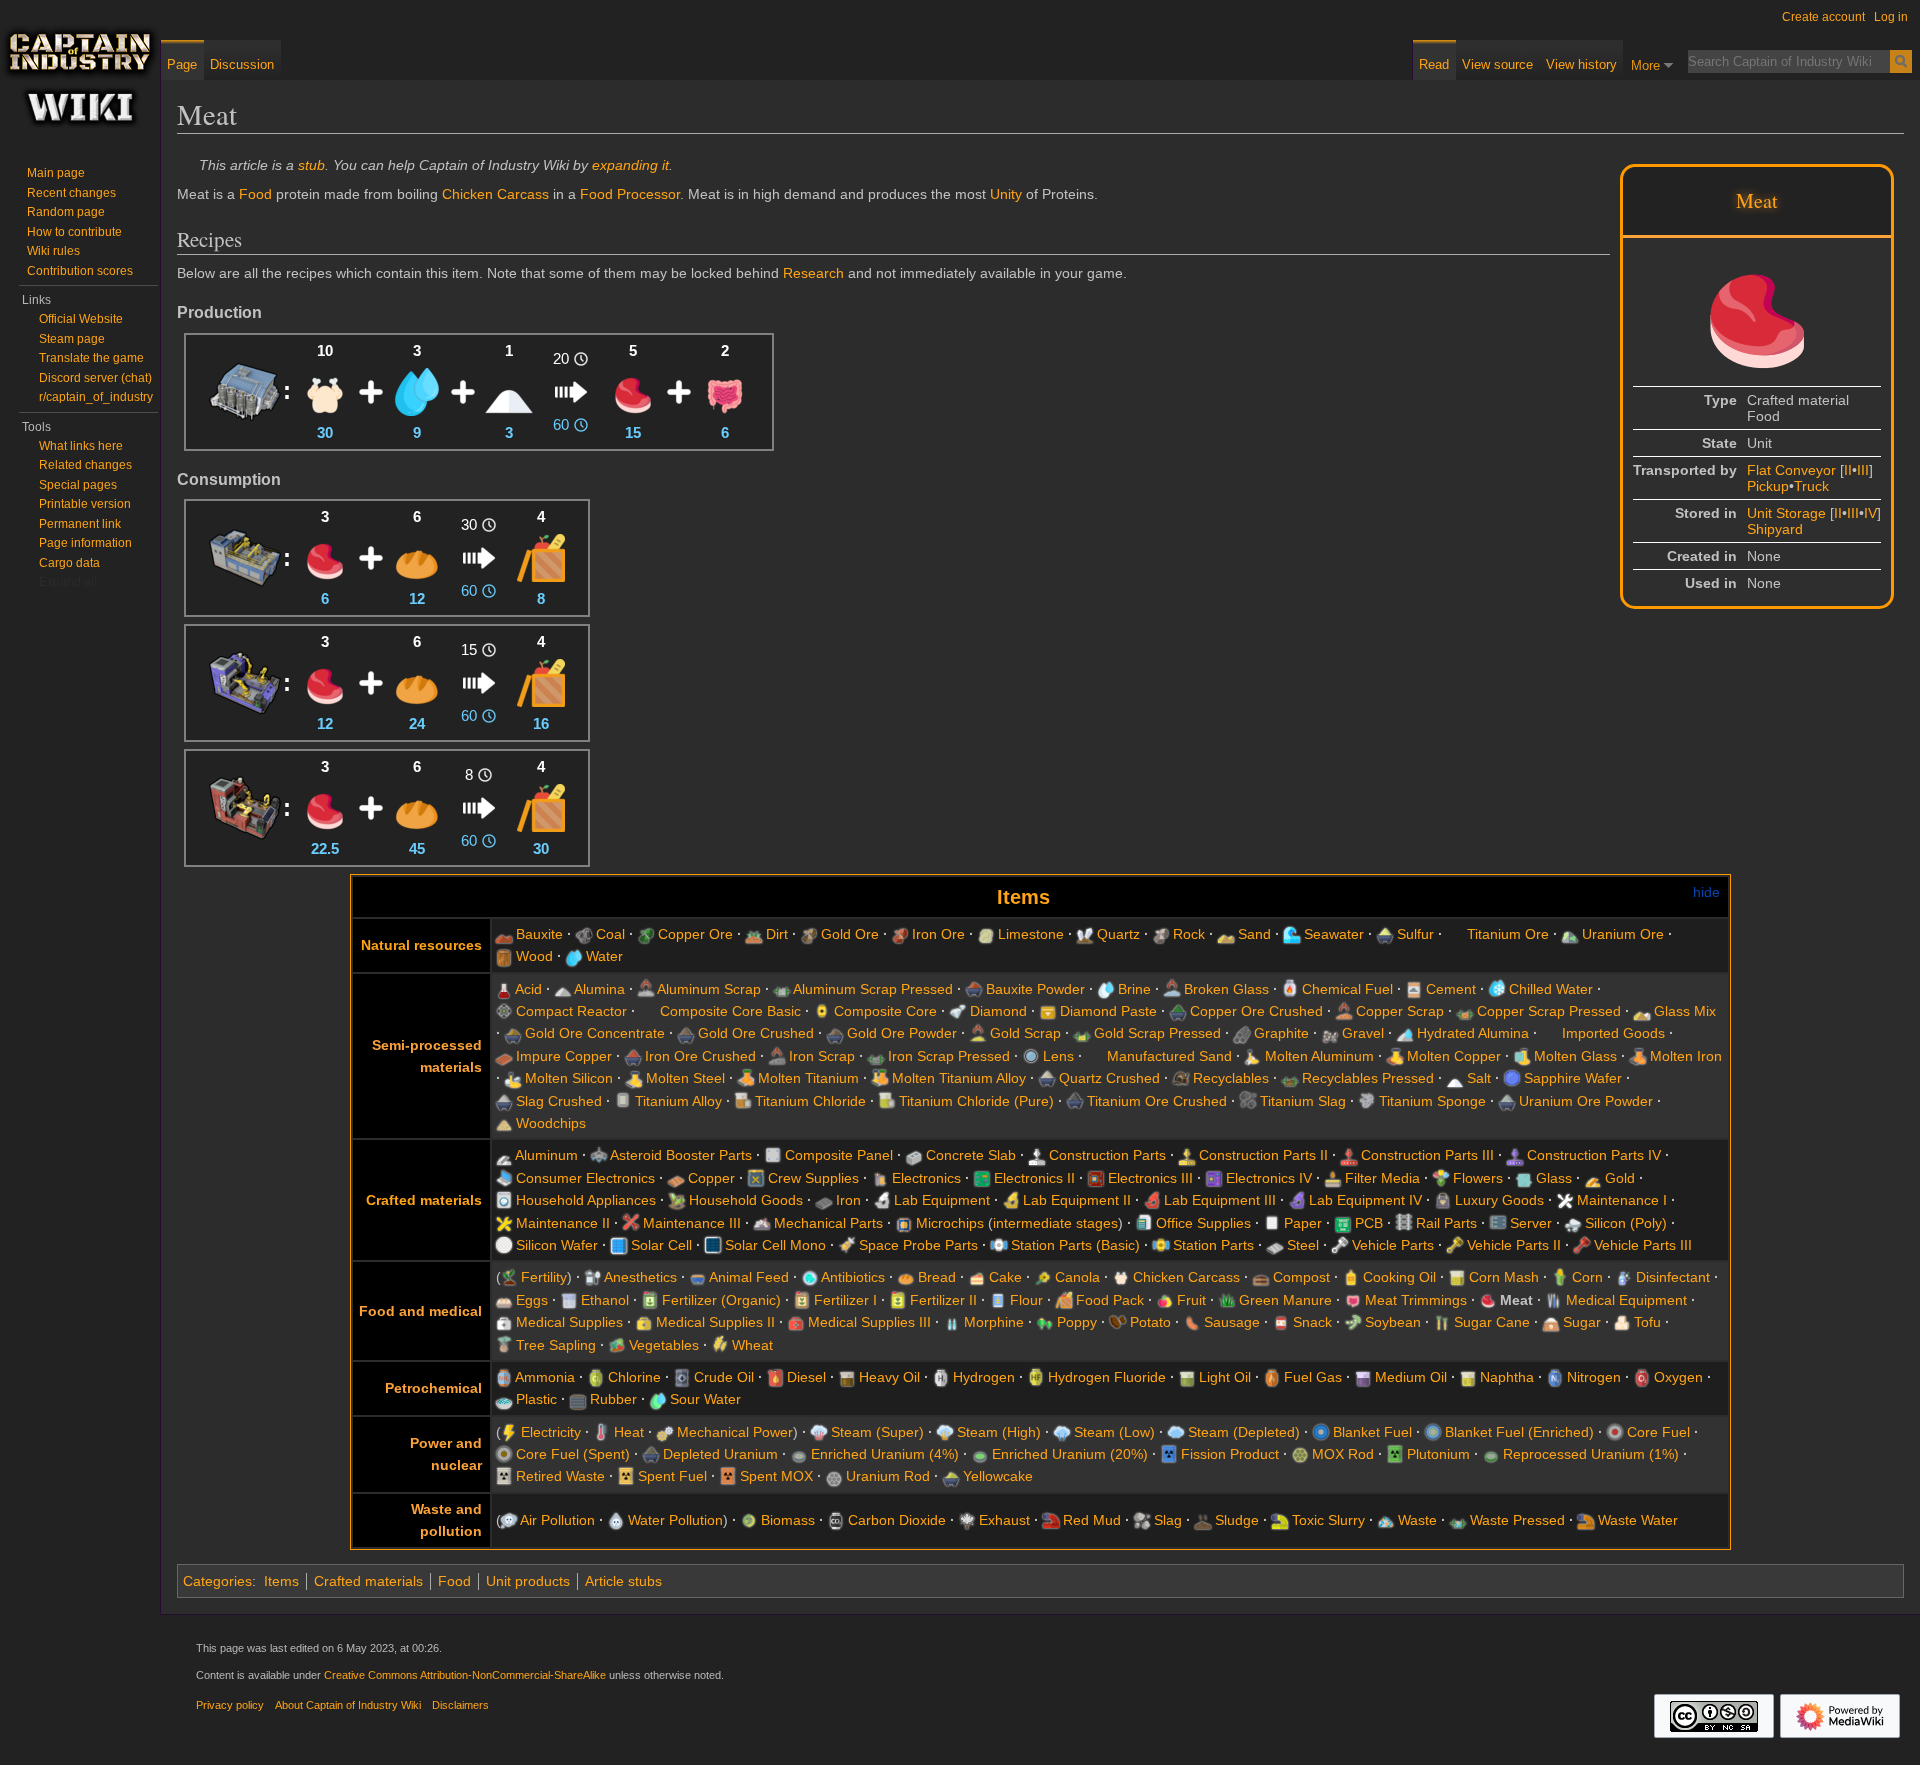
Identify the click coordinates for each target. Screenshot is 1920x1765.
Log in (1891, 17)
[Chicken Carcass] (325, 389)
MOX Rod (1343, 1454)
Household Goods (746, 1200)
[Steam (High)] (945, 1432)
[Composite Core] (822, 1011)
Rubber (613, 1399)
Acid (528, 989)
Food (255, 194)
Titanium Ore (1508, 934)
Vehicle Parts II (1514, 1245)
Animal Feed (749, 1277)
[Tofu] (1622, 1322)
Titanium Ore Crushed (1157, 1101)
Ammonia (545, 1377)
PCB (1369, 1223)
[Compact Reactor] (504, 1011)
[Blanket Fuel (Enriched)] (1433, 1432)
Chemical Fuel (1347, 989)
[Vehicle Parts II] (1455, 1245)
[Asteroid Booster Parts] (599, 1155)
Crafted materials (424, 1200)
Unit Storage (1786, 513)
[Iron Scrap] (777, 1056)
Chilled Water (1551, 989)
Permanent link (80, 524)
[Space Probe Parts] (847, 1245)
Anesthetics (640, 1277)
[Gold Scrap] (978, 1033)
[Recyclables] (1181, 1078)
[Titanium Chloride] (743, 1101)
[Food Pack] (541, 556)
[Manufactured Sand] (1095, 1056)
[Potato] (1118, 1322)
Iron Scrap (822, 1056)
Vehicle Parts (1393, 1245)
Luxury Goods (1499, 1200)
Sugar (1582, 1322)
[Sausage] (1192, 1322)
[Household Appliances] (504, 1200)
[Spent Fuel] (626, 1476)
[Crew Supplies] (756, 1178)
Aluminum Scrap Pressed (873, 989)
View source (1497, 64)
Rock (1189, 934)
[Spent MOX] (728, 1476)
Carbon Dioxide (897, 1520)
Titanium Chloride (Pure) (976, 1101)
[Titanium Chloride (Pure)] (887, 1101)
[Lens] (1031, 1056)
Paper (1303, 1223)
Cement (1451, 989)
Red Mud (1092, 1520)
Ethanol (605, 1300)
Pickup (1768, 486)
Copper (711, 1178)
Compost (1301, 1277)
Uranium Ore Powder (1586, 1101)
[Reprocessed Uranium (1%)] (1491, 1454)
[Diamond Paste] (1048, 1011)
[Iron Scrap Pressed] (876, 1056)
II (1848, 470)
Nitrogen (1594, 1377)
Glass (1554, 1178)
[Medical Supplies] (504, 1322)
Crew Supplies (813, 1178)
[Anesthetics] (593, 1277)
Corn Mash (1504, 1277)
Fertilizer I (845, 1300)
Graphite (1281, 1033)
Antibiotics (853, 1277)
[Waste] (1386, 1520)
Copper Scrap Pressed (1549, 1011)
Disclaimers (460, 1705)
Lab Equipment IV (1365, 1200)
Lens (1058, 1056)
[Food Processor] (245, 389)
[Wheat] (720, 1345)
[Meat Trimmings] (725, 389)
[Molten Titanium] (746, 1078)
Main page (56, 173)
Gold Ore (850, 934)
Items (1023, 897)
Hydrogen (984, 1377)
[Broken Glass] (1172, 989)
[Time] (581, 358)
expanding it (630, 165)
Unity (1006, 194)
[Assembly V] (245, 806)
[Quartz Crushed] (1047, 1078)
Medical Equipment (1626, 1300)
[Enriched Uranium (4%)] (799, 1454)
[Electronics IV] (1214, 1178)
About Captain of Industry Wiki (348, 1705)
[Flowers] (1441, 1178)
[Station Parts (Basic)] (999, 1245)
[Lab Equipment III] (1152, 1200)
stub (311, 165)
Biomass (788, 1520)
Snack (1312, 1322)
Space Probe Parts (918, 1245)
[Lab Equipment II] (1011, 1200)
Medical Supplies (569, 1322)
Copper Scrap (1400, 1011)
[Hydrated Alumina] (1405, 1033)
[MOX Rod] (1300, 1454)
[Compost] (1261, 1277)
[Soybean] (1353, 1322)
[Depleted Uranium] (651, 1454)
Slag (1168, 1520)
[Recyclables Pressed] (1290, 1078)
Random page (66, 212)
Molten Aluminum (1319, 1056)
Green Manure (1285, 1300)
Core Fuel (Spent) (573, 1454)
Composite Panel (839, 1155)
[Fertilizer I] (802, 1300)
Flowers (1478, 1178)
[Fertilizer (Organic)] (650, 1300)
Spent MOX (776, 1476)
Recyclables (1231, 1078)
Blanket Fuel (1372, 1432)
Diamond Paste (1108, 1011)
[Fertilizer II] (898, 1300)
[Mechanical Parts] (762, 1223)
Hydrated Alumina (1473, 1033)
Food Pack (1110, 1300)
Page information (85, 543)
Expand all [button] (68, 582)
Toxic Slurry (1328, 1520)
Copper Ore (695, 934)
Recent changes (71, 193)
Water (604, 956)
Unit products (528, 1581)
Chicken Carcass (495, 194)
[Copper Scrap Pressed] (1465, 1011)
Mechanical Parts (828, 1223)
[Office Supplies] (1144, 1223)
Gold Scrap (1025, 1033)
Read (1434, 64)
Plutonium (1438, 1454)
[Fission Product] (1169, 1454)
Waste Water (1638, 1520)
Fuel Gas (1313, 1377)
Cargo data (69, 563)
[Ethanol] (569, 1300)
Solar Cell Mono (775, 1245)
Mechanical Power (735, 1432)
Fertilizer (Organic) (721, 1300)
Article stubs (623, 1581)
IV (1870, 513)
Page (182, 64)
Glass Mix (1685, 1011)
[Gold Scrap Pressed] (1082, 1033)
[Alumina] (563, 989)
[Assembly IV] (245, 681)
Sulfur (1415, 934)
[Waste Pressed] (1458, 1520)
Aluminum (546, 1155)
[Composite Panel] (773, 1155)
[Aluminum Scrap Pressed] (782, 989)
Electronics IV (1269, 1178)
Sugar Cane (1492, 1322)
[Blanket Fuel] (1321, 1432)
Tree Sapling (556, 1345)
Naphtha (1507, 1377)
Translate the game (91, 358)
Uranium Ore (1623, 934)
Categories (217, 1581)
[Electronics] (880, 1178)
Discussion (242, 64)
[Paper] (1272, 1223)
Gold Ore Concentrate (595, 1033)
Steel (1303, 1245)
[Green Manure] (1227, 1300)
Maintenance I (1622, 1200)
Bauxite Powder (1035, 989)
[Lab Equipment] (882, 1200)
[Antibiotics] (810, 1277)
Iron (848, 1200)
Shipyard (1775, 529)
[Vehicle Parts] (1340, 1245)
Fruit (1191, 1300)
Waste (1417, 1520)
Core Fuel (1658, 1432)
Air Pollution (557, 1520)
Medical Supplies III (869, 1322)
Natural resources (421, 945)
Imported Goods (1613, 1033)
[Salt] (509, 389)
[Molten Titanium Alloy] (880, 1078)
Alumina (599, 989)
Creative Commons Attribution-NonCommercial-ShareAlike (465, 1675)
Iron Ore (938, 934)
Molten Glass (1575, 1056)
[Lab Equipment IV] (1297, 1200)
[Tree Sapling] (504, 1345)
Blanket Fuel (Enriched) (1519, 1432)
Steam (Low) (1114, 1432)
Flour (1026, 1300)
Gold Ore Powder (902, 1033)
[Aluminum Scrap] (646, 989)
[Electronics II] (982, 1178)
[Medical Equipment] (1554, 1300)
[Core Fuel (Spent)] (504, 1454)
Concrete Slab (971, 1155)
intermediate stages (1055, 1223)
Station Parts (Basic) (1075, 1245)
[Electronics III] (1096, 1178)
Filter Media (1382, 1178)
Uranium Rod (888, 1476)
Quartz (1118, 934)
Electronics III (1150, 1178)
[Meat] (633, 389)
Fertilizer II (943, 1300)
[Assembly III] (245, 556)
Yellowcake (998, 1476)
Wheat (752, 1345)
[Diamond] (958, 1011)
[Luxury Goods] (1443, 1200)
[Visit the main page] (80, 80)
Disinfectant (1673, 1277)
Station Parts (1213, 1245)
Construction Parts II (1263, 1155)
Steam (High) (999, 1432)
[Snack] (1281, 1322)
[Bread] (417, 556)
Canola (1077, 1277)
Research (813, 273)
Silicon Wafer (557, 1245)
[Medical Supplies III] (796, 1322)
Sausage (1232, 1322)
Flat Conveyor (1791, 470)
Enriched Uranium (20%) (1070, 1454)
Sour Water (705, 1399)
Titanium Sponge (1432, 1101)
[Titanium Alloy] (623, 1101)
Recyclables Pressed (1368, 1078)
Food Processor (630, 194)
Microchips (950, 1223)
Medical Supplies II (715, 1322)
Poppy (1077, 1322)
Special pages (78, 485)
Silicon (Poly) (1626, 1223)
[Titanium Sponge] (1367, 1101)
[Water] (417, 389)
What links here (81, 446)
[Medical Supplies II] (644, 1322)
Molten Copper (1454, 1056)
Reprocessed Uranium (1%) (1591, 1454)
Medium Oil (1411, 1377)
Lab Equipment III (1220, 1200)
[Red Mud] (1051, 1520)
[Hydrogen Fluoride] (1036, 1377)
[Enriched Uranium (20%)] (980, 1454)
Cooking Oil (1399, 1277)
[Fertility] (509, 1277)
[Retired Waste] (504, 1476)
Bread (937, 1277)
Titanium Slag (1303, 1101)
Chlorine (634, 1377)
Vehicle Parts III (1643, 1245)
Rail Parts (1446, 1223)
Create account (1823, 17)
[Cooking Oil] (1351, 1277)
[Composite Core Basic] (648, 1011)
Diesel (806, 1377)
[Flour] (998, 1300)
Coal (610, 934)
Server (1531, 1223)
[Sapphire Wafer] (1512, 1078)
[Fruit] (1165, 1300)
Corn (1587, 1277)
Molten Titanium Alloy (959, 1078)
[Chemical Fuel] (1290, 989)
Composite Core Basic (730, 1011)
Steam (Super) (877, 1432)
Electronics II (1034, 1178)
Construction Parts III (1427, 1155)
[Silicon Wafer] (504, 1245)
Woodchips (551, 1123)
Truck (1811, 486)
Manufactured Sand (1169, 1056)
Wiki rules (53, 251)
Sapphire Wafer (1573, 1078)
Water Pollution (675, 1520)
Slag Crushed (559, 1101)
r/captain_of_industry (96, 397)
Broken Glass (1226, 989)
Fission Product (1230, 1454)
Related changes (85, 465)
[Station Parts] (1161, 1245)
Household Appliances (586, 1200)
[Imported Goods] (1550, 1033)
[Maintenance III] (631, 1223)
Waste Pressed (1517, 1520)
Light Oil (1225, 1377)
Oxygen (1678, 1377)
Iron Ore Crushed (700, 1056)
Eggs (532, 1300)
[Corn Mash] (1457, 1277)
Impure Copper (564, 1056)
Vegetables (664, 1345)
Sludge (1237, 1520)
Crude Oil (724, 1377)
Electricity (551, 1432)
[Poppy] (1045, 1322)
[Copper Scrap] (1344, 1011)
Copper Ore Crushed (1256, 1011)
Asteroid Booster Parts (681, 1155)
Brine (1134, 989)
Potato (1150, 1322)
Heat (629, 1432)
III (1863, 470)
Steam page (72, 339)
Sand (1254, 934)
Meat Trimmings (1416, 1300)
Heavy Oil (889, 1377)
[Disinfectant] (1624, 1277)
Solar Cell (661, 1245)
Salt (1479, 1078)
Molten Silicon (569, 1078)
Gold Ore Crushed (756, 1033)
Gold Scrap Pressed (1157, 1033)
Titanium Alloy (678, 1101)
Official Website (81, 319)
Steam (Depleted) (1244, 1432)
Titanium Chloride (810, 1101)
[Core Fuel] (1615, 1432)
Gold (1620, 1178)
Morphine (994, 1322)
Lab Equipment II (1077, 1200)
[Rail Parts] (1404, 1223)
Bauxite (539, 934)
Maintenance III (692, 1223)
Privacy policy (230, 1705)
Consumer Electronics (585, 1178)
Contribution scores (80, 271)
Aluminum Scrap (709, 989)
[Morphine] (952, 1322)
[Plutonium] (1395, 1454)
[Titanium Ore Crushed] (1075, 1101)
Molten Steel (685, 1078)
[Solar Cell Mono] (713, 1245)
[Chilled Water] (1497, 989)
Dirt (777, 934)
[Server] (1498, 1223)
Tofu (1647, 1322)
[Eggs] (504, 1300)
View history (1581, 64)
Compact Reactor (571, 1011)
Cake (1005, 1277)
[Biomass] (749, 1520)
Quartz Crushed (1109, 1078)
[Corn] (1560, 1277)
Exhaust (1004, 1520)
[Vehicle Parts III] (1582, 1245)
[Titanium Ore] (1455, 934)
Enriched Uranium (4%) (885, 1454)
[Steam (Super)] (819, 1432)
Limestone (1031, 934)
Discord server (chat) (95, 378)
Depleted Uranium (720, 1454)
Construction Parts (1107, 1155)
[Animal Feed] (698, 1277)
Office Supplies (1203, 1223)
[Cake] (977, 1277)
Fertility (544, 1277)
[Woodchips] (504, 1123)
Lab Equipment (942, 1200)
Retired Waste (560, 1476)
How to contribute (74, 232)
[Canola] (1043, 1277)
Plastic (536, 1399)
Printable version (85, 504)
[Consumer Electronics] (504, 1178)
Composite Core (885, 1011)
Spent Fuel (672, 1476)
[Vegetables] (617, 1345)
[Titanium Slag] (1248, 1101)
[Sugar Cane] (1442, 1322)
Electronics (926, 1178)
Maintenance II (563, 1223)
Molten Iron (1686, 1056)
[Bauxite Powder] (974, 989)
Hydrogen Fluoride (1107, 1377)
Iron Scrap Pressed (949, 1056)
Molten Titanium (808, 1078)
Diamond (998, 1011)
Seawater (1334, 934)
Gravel (1363, 1033)
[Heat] (602, 1432)
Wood (534, 956)
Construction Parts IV (1594, 1155)
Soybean (1393, 1322)
